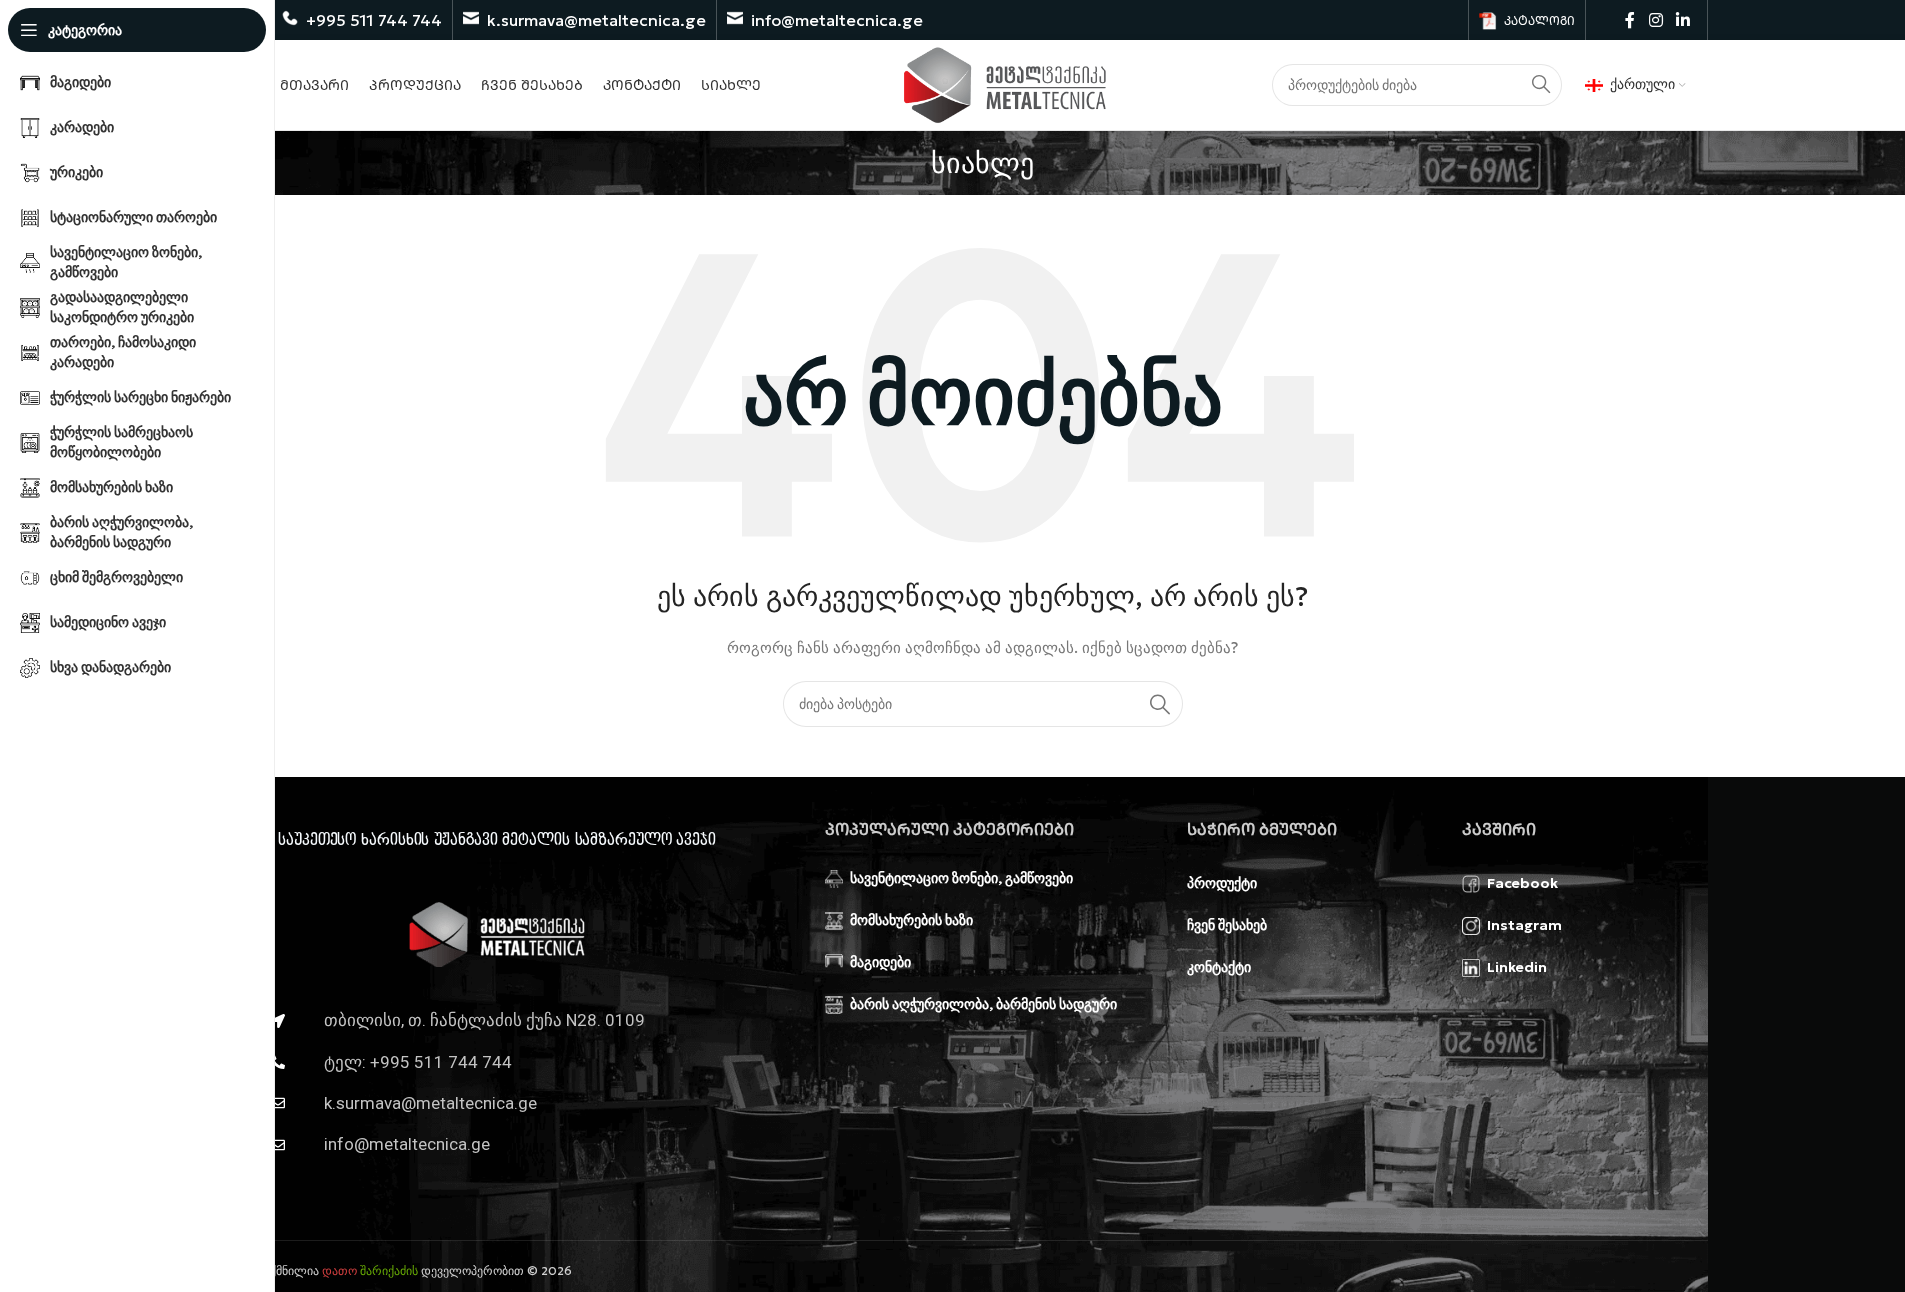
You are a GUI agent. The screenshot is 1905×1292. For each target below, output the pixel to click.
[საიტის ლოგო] (1005, 83)
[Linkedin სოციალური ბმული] (1682, 20)
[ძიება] (1160, 704)
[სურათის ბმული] (497, 933)
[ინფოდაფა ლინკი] (362, 20)
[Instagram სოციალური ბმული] (1655, 20)
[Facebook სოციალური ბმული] (1630, 20)
